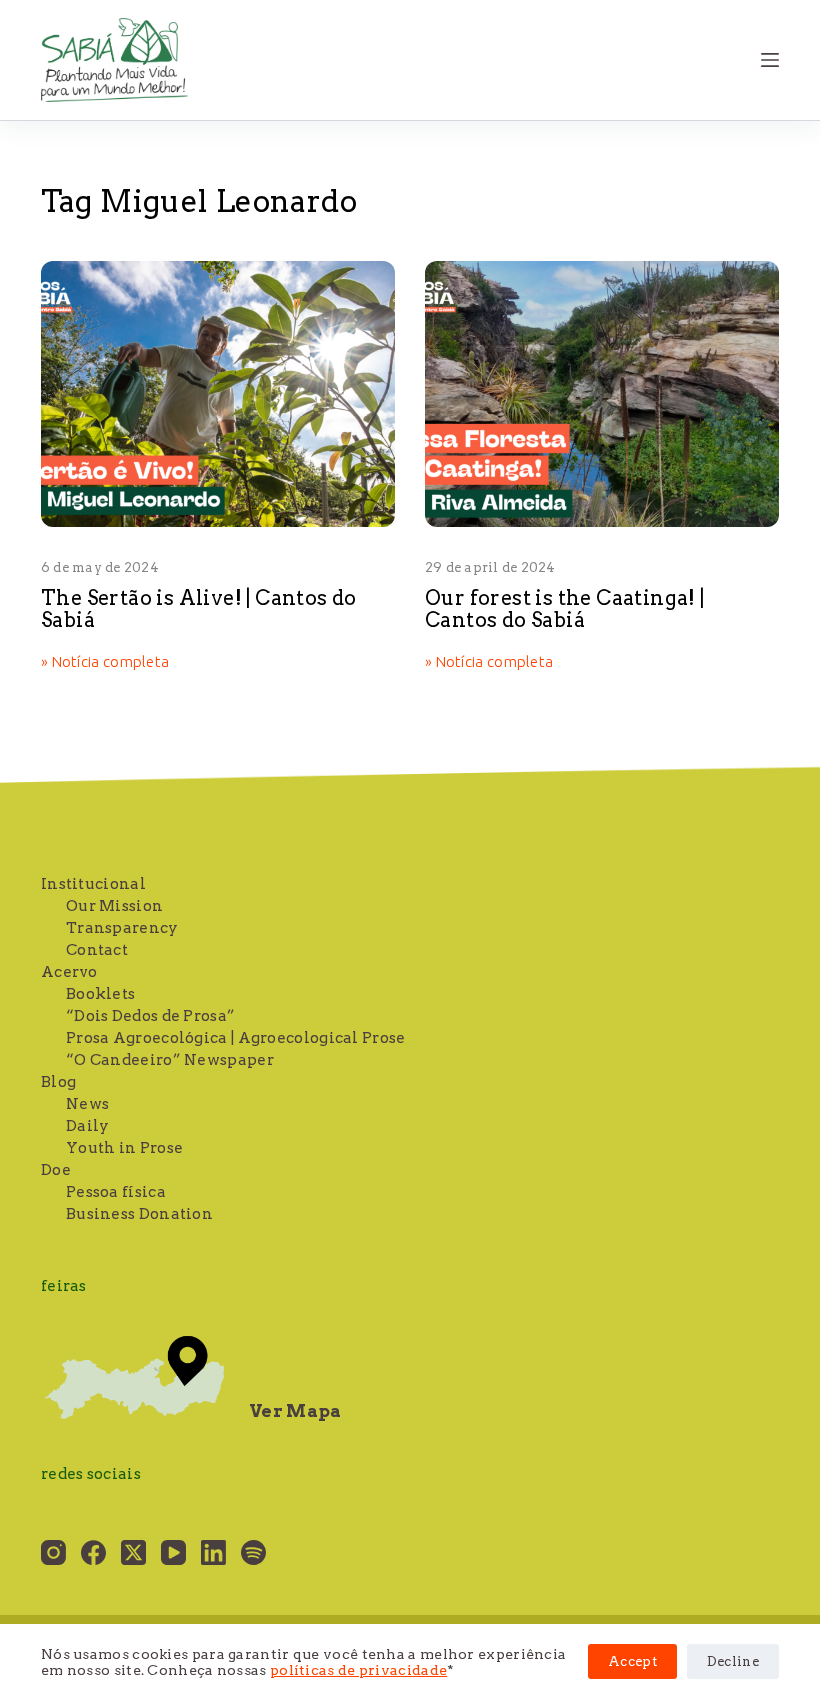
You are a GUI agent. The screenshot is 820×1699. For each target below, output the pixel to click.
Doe (56, 1170)
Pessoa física (116, 1192)
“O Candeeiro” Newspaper (170, 1060)
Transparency (122, 928)
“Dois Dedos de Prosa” (150, 1016)
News (87, 1104)
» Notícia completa (105, 663)
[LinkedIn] (213, 1552)
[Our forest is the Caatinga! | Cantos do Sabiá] (602, 394)
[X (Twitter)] (133, 1552)
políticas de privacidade (358, 1670)
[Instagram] (53, 1552)
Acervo (69, 972)
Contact (97, 950)
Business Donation (139, 1214)
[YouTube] (173, 1552)
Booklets (100, 994)
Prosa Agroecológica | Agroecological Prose (236, 1038)
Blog (58, 1082)
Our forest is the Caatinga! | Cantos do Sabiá (565, 609)
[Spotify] (253, 1552)
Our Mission (114, 906)
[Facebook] (93, 1552)
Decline (733, 1661)
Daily (88, 1126)
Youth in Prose (124, 1148)
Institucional (93, 884)
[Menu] (770, 60)
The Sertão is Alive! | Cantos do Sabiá (199, 609)
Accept (632, 1661)
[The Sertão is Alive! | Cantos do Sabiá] (218, 394)
